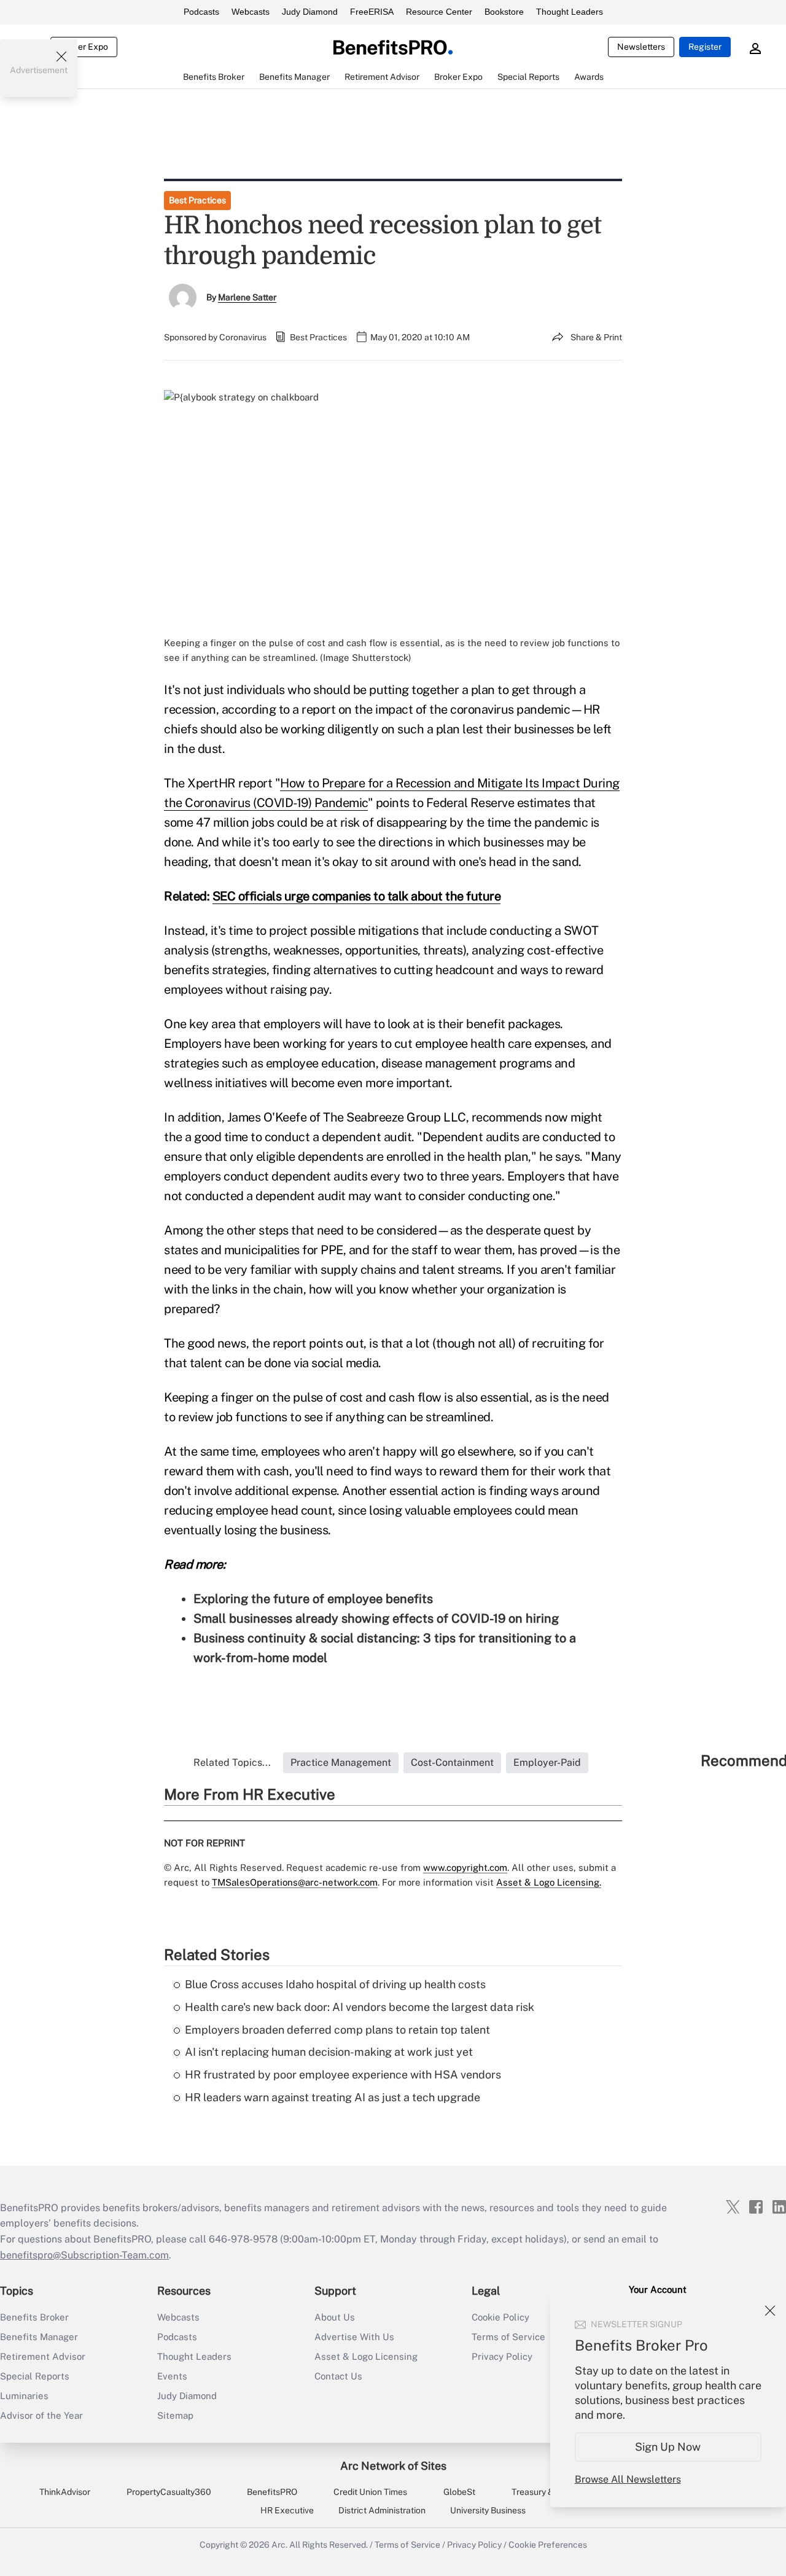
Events (172, 2376)
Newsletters (641, 47)
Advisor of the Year (41, 2415)
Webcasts (251, 12)
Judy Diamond (310, 12)
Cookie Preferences (548, 2545)
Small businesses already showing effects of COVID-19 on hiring (376, 1618)
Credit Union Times (370, 2492)
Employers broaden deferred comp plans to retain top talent (337, 2030)
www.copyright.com (465, 1868)
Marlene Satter (247, 297)
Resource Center (439, 12)
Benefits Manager (39, 2337)
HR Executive (287, 2510)
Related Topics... (232, 1762)
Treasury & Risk (542, 2492)
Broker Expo (84, 47)
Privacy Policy (474, 2545)
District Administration (382, 2510)
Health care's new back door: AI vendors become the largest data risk (360, 2007)
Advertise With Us (354, 2337)
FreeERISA (372, 12)
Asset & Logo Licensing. (549, 1882)
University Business (488, 2510)
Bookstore (504, 12)
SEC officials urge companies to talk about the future (357, 896)
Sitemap (175, 2415)
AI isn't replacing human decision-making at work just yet (329, 2052)
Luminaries (24, 2396)
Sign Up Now (668, 2447)
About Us (335, 2317)
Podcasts (201, 12)
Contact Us (338, 2376)
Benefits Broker (34, 2317)
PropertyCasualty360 (169, 2492)
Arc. (279, 2545)
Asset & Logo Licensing (366, 2356)
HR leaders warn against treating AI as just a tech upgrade (333, 2097)
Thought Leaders (570, 12)
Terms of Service (407, 2545)
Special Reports (35, 2376)
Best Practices (197, 200)
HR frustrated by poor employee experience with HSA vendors (343, 2074)
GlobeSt (459, 2492)
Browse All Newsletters (628, 2479)
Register (705, 47)
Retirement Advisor (43, 2356)
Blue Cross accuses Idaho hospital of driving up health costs (335, 1984)
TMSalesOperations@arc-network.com (295, 1882)
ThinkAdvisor (65, 2492)
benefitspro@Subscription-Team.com (84, 2255)
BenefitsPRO (272, 2492)
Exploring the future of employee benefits (313, 1599)
